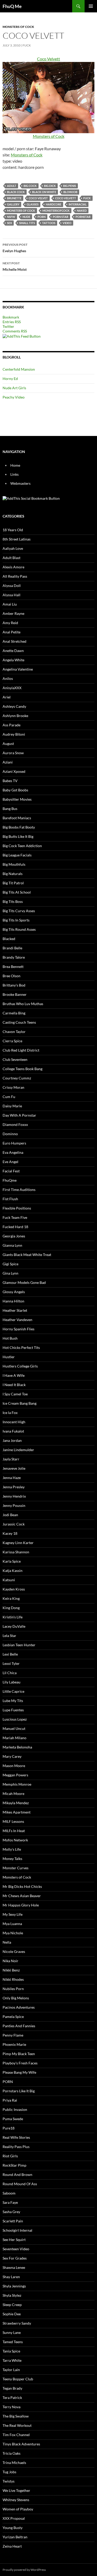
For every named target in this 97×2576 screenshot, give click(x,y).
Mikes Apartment (17, 1812)
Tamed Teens (13, 2342)
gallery (13, 204)
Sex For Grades (15, 2258)
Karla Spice (12, 1561)
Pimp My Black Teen (19, 2054)
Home (15, 465)
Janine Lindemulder (18, 1450)
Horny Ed (10, 379)
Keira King (11, 1598)
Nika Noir (10, 1961)
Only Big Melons (16, 1998)
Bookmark (11, 317)
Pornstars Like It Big (19, 2091)
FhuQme (10, 1180)
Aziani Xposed (14, 771)
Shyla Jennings (14, 2286)
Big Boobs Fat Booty (19, 827)
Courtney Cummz (17, 1078)
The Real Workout (17, 2425)
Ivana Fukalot (13, 1431)
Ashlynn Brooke (15, 716)
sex (9, 223)
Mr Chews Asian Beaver (22, 1896)
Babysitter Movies (17, 799)
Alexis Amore (13, 567)
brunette (14, 198)
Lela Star (9, 1636)
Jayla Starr (11, 1459)
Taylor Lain (11, 2370)
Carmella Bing (14, 1013)
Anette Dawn (13, 651)
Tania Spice (11, 2351)
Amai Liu (10, 604)
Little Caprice (13, 1691)
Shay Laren (11, 2277)
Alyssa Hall (12, 595)
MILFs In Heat (14, 1831)
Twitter (8, 326)
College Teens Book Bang (23, 1069)
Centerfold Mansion (19, 369)
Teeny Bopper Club (18, 2379)
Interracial (78, 204)
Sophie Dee (12, 2314)
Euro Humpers (14, 1143)
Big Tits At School (17, 892)
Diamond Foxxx (15, 1124)
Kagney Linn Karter (18, 1543)
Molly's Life (12, 1849)
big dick (50, 186)
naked (82, 210)
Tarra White (12, 2360)
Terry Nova (12, 2407)
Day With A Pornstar (19, 1115)
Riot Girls (10, 2156)
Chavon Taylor (14, 1032)
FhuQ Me (12, 6)
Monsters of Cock (18, 27)
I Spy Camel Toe (15, 1394)
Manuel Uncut (14, 1728)
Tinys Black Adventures (21, 2444)
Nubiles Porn (13, 1989)
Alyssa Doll (12, 586)
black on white (44, 192)
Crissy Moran (13, 1087)
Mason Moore (14, 1766)
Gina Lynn (10, 1273)
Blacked (9, 939)
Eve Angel (10, 1162)
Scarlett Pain (13, 2221)
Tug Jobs (9, 2472)
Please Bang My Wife (19, 2072)
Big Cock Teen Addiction (22, 846)
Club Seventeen (15, 1059)
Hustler (9, 1357)
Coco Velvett (66, 198)
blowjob (70, 192)
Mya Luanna (12, 1924)
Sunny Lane (12, 2332)
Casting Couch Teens (19, 1022)
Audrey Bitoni (14, 734)
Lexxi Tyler (11, 1663)
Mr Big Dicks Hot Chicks (22, 1886)
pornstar (83, 217)
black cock (16, 192)
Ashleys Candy (14, 706)
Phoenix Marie (14, 2044)
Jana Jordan (12, 1440)
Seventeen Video (16, 2249)
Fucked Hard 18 (15, 1227)
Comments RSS (15, 331)
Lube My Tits (13, 1701)
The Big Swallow (16, 2416)
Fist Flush (10, 1199)
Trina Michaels (14, 2463)
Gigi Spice (10, 1264)
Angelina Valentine (18, 669)
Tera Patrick (12, 2398)
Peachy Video (14, 397)
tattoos (49, 223)
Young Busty (13, 2528)
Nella (7, 1942)
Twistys (9, 2481)
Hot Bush (10, 1338)
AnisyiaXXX (12, 688)
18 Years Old (13, 530)
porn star (61, 217)
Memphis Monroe (17, 1784)
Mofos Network (15, 1840)
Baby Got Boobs (15, 790)
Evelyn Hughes (15, 248)
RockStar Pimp (14, 2165)
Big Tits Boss (13, 901)
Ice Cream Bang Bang (20, 1403)
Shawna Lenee (14, 2267)
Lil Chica (10, 1673)
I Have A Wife (14, 1375)
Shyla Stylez (12, 2295)
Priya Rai (10, 2100)
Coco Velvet (38, 198)
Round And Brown (17, 2175)
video (67, 223)
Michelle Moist (15, 266)
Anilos (8, 678)
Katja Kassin (13, 1571)
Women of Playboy (18, 2509)
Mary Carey (12, 1756)
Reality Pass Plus (16, 2147)
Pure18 (9, 2128)
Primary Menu (91, 6)
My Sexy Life (13, 1914)
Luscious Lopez (15, 1719)
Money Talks (12, 1859)
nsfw (11, 217)
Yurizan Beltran (15, 2537)
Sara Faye (10, 2202)
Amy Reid (10, 623)
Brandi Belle (12, 948)
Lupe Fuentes (13, 1710)
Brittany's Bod (14, 985)
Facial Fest (11, 1171)
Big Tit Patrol (13, 883)
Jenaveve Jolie (14, 1468)
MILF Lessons (13, 1821)
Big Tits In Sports (16, 920)
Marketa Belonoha (17, 1747)
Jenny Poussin (14, 1505)
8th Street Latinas (17, 539)
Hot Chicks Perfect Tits (21, 1347)
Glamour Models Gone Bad (24, 1282)
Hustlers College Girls (20, 1366)
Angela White (13, 660)
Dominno (10, 1134)
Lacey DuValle (14, 1626)
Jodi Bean (10, 1515)
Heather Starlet (15, 1310)
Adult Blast (12, 558)
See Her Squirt (14, 2240)
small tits (27, 223)
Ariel (7, 697)
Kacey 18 (10, 1533)
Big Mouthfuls (14, 864)
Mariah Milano (14, 1738)
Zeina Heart (12, 2546)
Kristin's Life (13, 1617)
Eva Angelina (13, 1152)
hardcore (54, 204)
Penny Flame (13, 2035)
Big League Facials (17, 855)
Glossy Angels (14, 1292)
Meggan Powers (15, 1775)
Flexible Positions (17, 1208)
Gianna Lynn (12, 1245)
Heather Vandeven (17, 1320)
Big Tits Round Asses (19, 929)
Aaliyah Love (13, 548)
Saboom (9, 2193)
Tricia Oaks (12, 2453)
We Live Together (16, 2490)
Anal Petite (12, 632)
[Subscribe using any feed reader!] (22, 336)
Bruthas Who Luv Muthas (23, 1004)
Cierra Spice (12, 1041)
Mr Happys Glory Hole (21, 1905)
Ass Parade (12, 725)
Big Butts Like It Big (18, 836)
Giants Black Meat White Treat (27, 1255)
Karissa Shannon (16, 1552)
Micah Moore (13, 1794)
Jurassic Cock (14, 1524)
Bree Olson (12, 976)
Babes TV (10, 781)
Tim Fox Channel (16, 2435)
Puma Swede (13, 2119)
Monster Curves (16, 1868)
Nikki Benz (11, 1970)
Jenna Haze (12, 1478)
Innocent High (14, 1422)
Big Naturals (13, 874)
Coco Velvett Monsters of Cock (49, 97)
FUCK (27, 45)
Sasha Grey (11, 2212)
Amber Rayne (13, 613)
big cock (30, 186)
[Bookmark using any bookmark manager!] (31, 498)
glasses (33, 204)
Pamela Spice (13, 2017)
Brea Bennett (13, 967)
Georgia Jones (14, 1236)
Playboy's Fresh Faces (20, 2063)
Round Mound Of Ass (20, 2184)
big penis (70, 186)
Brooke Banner (15, 994)
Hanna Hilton (13, 1301)
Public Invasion (15, 2109)
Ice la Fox (10, 1413)
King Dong (11, 1608)
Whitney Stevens (16, 2500)
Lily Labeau (12, 1682)
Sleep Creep (12, 2305)
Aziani (8, 762)
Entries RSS (12, 322)
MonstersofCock (56, 210)
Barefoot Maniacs (17, 818)
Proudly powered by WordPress (24, 2570)
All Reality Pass (15, 576)
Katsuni (9, 1580)
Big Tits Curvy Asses (19, 911)
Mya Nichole (13, 1933)
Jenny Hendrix (14, 1496)
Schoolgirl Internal (17, 2230)
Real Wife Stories (16, 2137)
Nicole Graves (14, 1951)
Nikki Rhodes (13, 1979)
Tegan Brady (12, 2388)
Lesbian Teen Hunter (19, 1645)
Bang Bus (10, 809)
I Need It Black (14, 1385)
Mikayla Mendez (16, 1803)
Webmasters (20, 483)
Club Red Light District (21, 1050)
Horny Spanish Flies (18, 1329)
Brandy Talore (14, 957)
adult (12, 186)
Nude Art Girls (14, 388)
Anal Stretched (14, 641)
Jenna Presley (14, 1487)
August (8, 744)
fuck (87, 198)
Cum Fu (9, 1097)
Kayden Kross (14, 1589)
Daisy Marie (12, 1106)
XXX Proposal (14, 2518)
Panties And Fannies (19, 2026)
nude (26, 217)
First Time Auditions (19, 1190)
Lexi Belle (10, 1654)
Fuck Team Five (15, 1217)
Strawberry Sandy (17, 2323)
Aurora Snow (13, 753)
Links (14, 474)
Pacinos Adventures (19, 2007)
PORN (42, 217)
